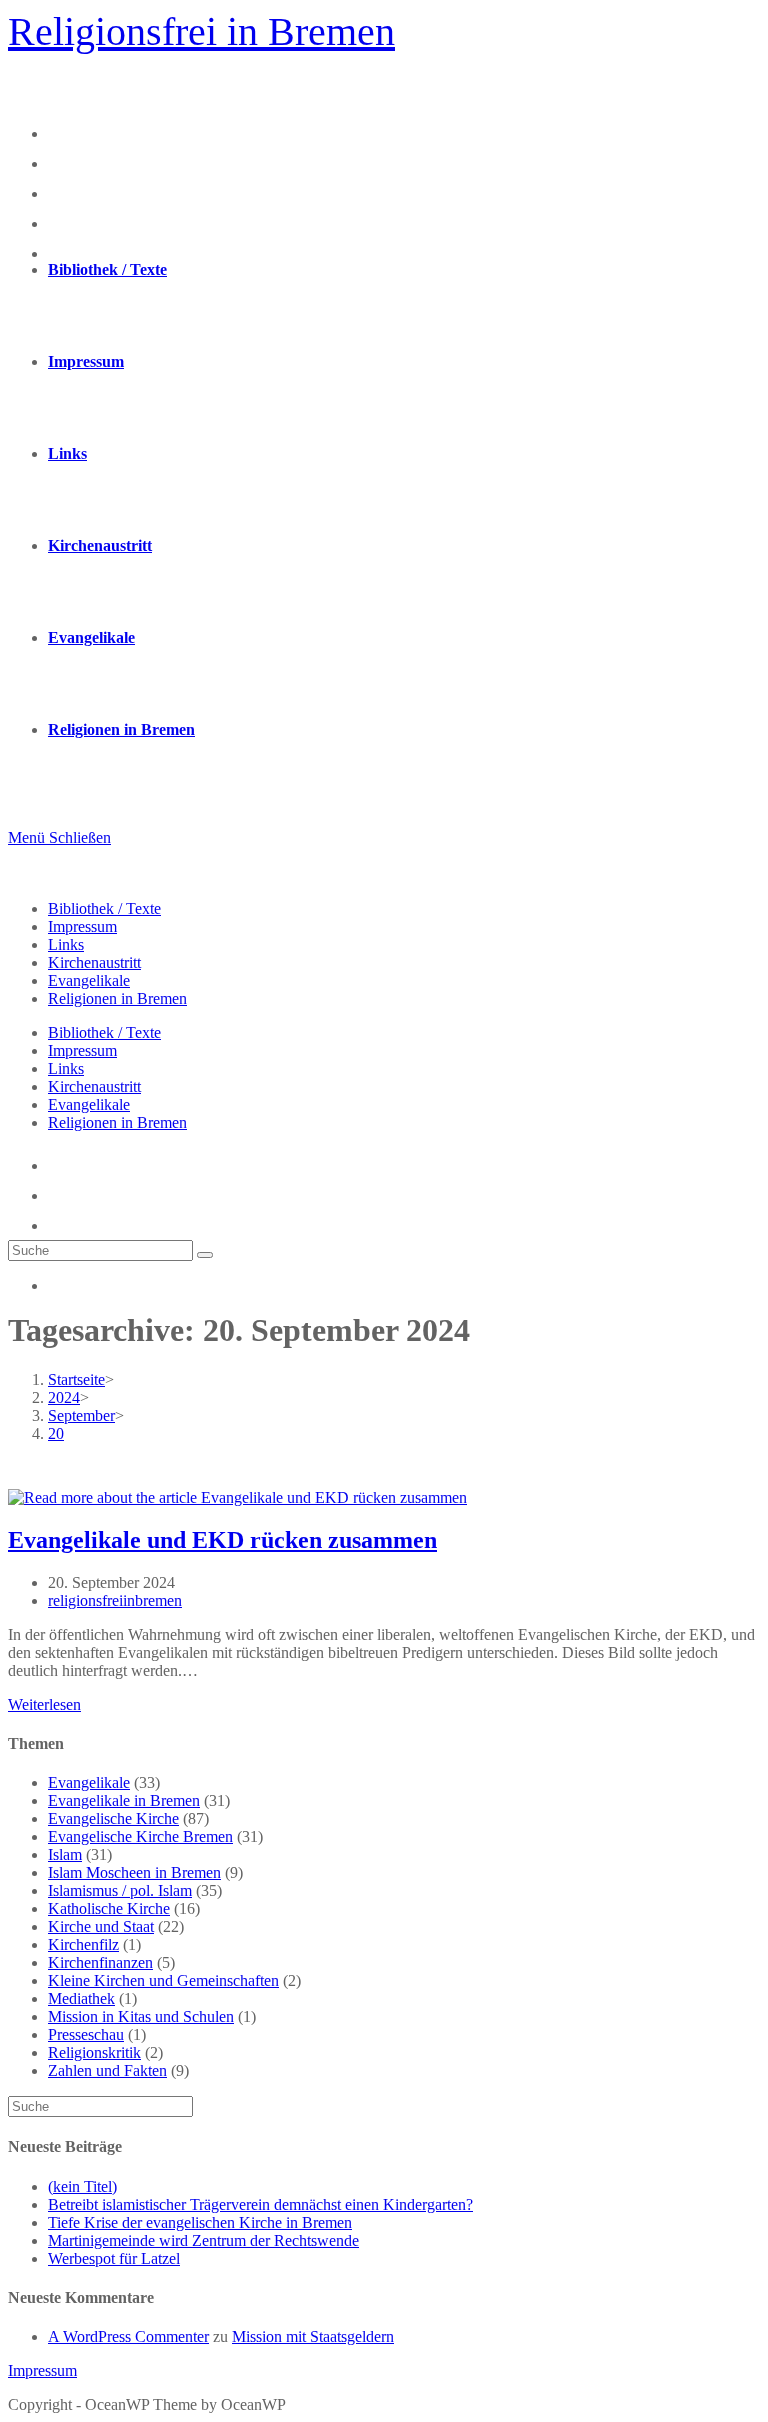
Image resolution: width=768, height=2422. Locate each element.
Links (66, 944)
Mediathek (81, 1998)
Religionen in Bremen (117, 998)
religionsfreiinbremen (115, 1600)
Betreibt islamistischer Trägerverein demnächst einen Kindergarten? (260, 2204)
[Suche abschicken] (205, 1255)
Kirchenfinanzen (100, 1962)
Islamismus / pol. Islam (120, 1890)
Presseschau (86, 2034)
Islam (65, 1854)
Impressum (82, 926)
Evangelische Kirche (113, 1818)
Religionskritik (94, 2052)
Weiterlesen (44, 1704)
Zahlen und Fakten (107, 2070)
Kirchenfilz (83, 1944)
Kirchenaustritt (94, 962)
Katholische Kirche (109, 1908)
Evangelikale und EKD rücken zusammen (222, 1540)
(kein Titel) (82, 2186)
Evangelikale (89, 980)
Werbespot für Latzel (114, 2258)
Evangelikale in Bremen (124, 1800)
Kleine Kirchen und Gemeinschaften (163, 1980)
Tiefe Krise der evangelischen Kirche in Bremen (200, 2222)
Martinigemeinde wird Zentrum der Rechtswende (203, 2240)
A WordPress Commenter (128, 2336)
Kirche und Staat (101, 1926)
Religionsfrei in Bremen (201, 31)
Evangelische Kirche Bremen (140, 1836)
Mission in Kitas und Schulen (141, 2016)
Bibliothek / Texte (104, 908)
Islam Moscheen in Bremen (134, 1872)
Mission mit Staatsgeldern (313, 2336)
